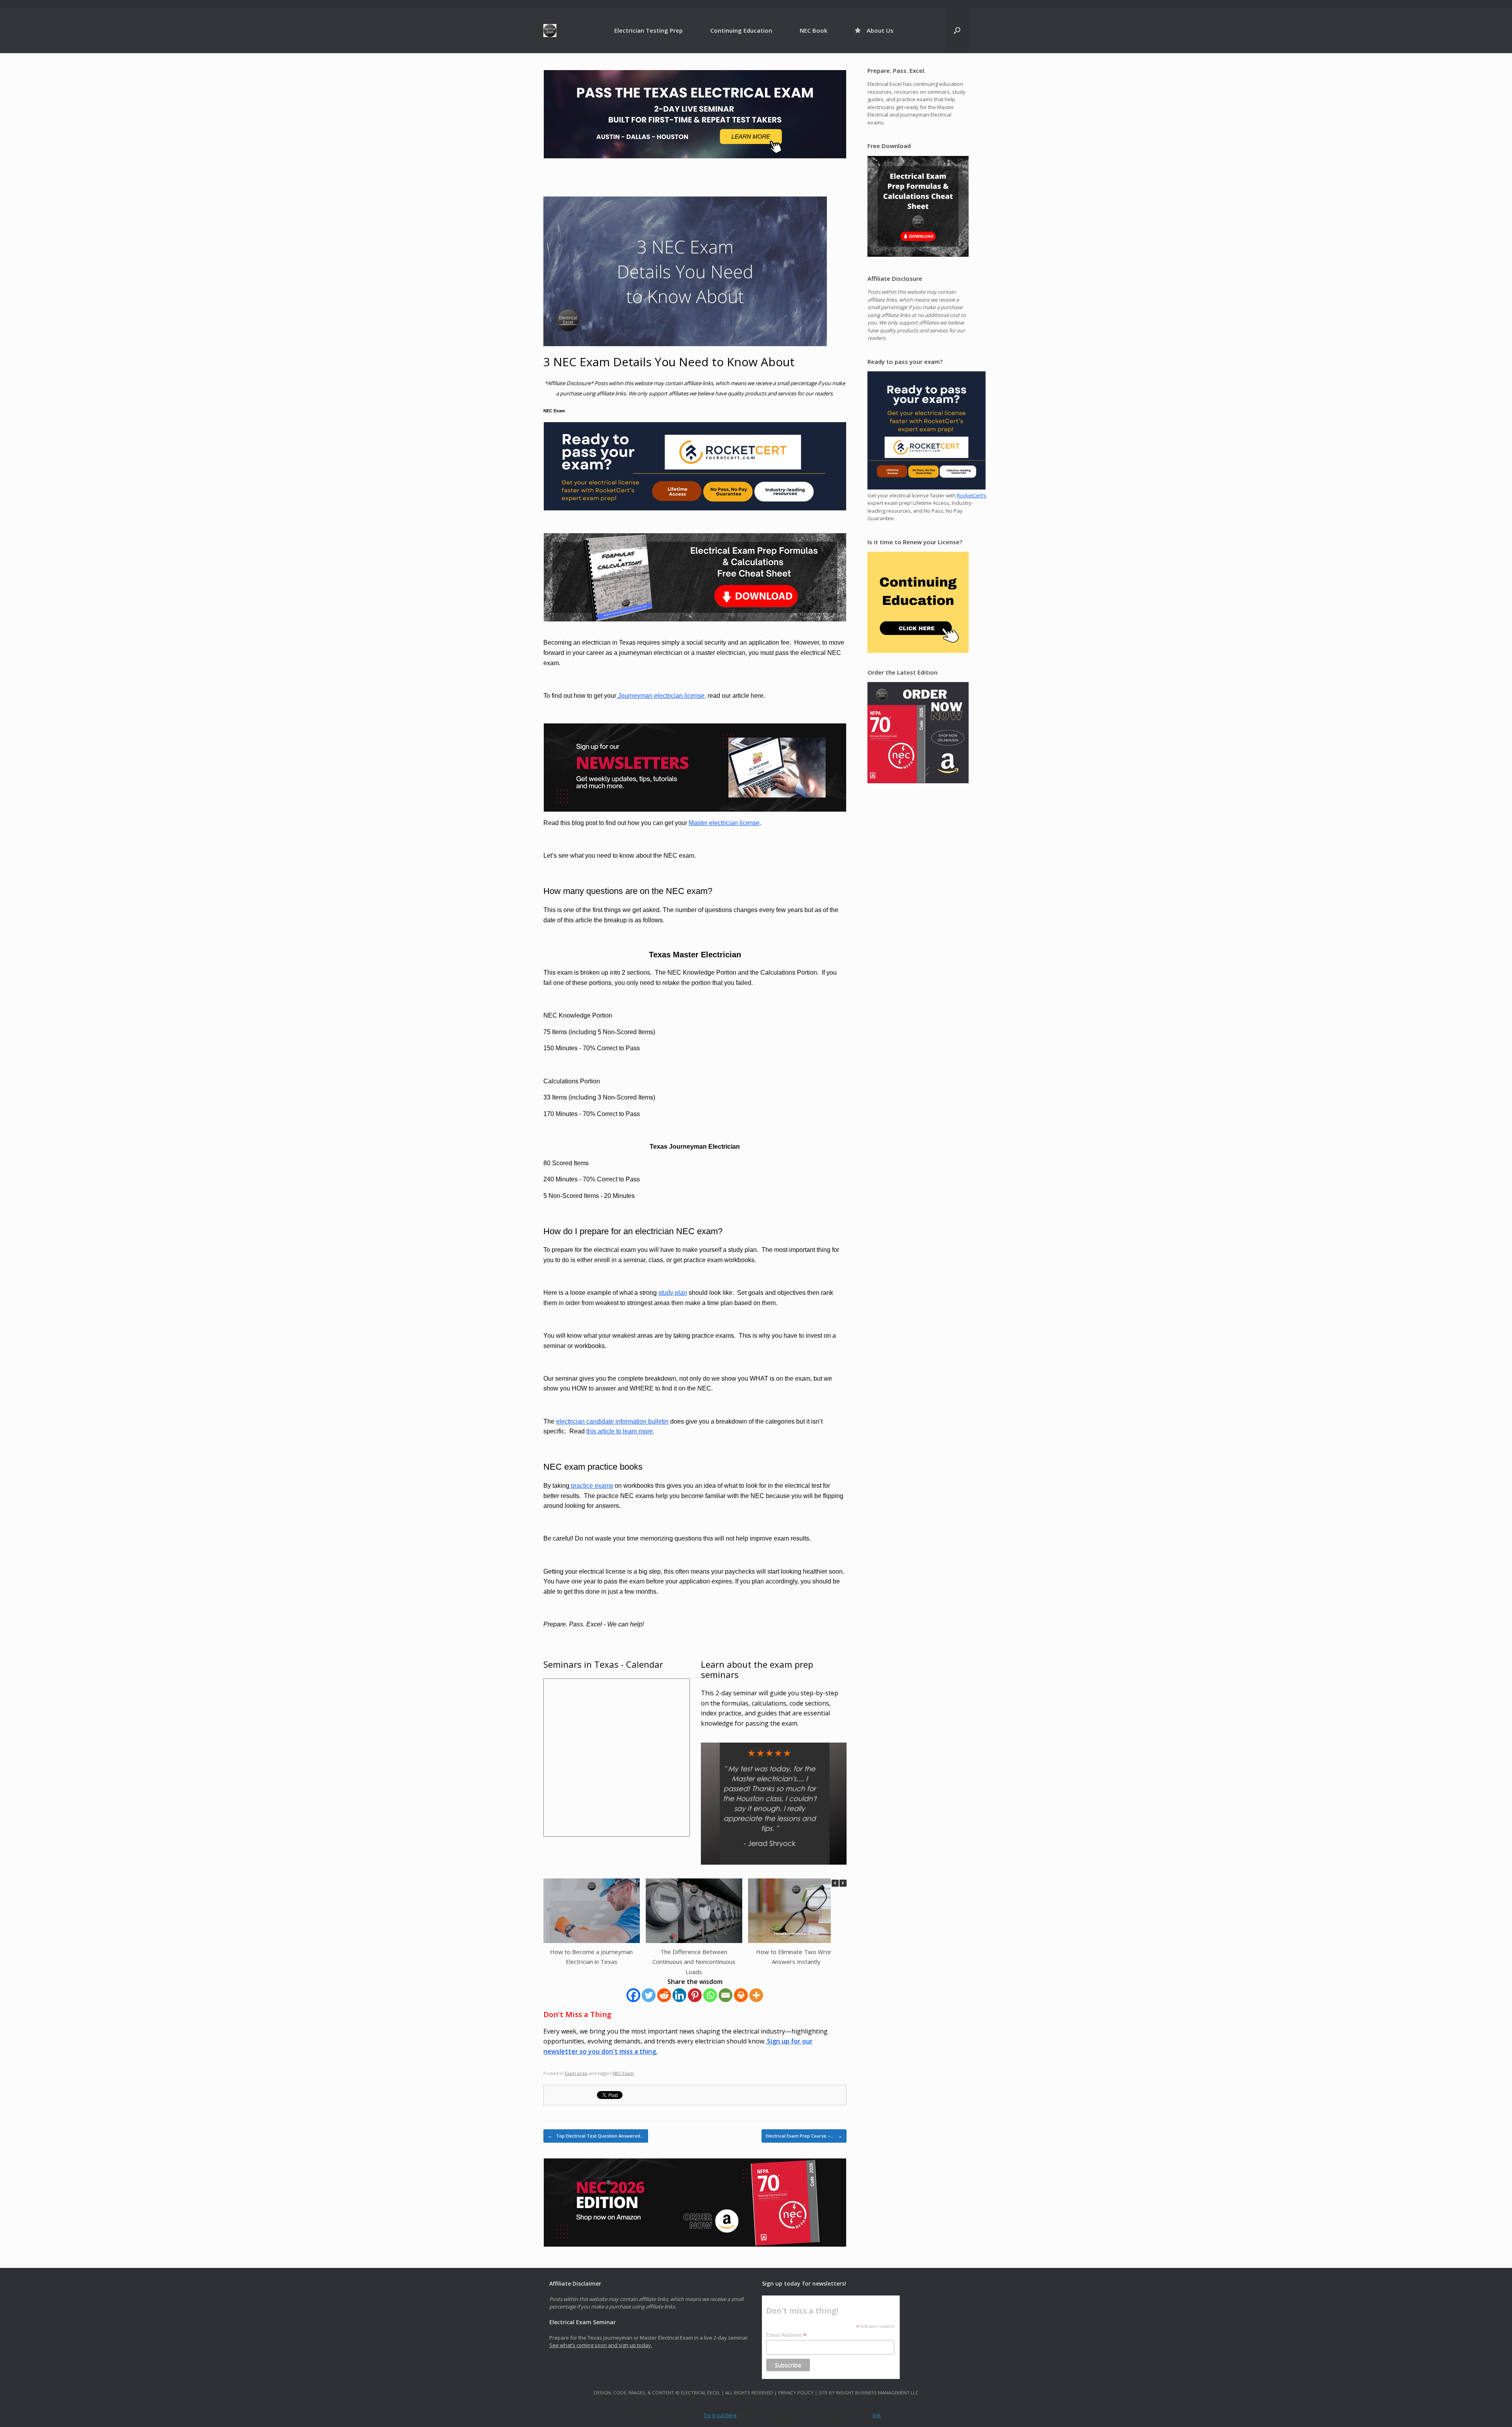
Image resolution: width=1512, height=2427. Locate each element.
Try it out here (720, 2415)
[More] (756, 1995)
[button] (843, 1883)
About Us (880, 30)
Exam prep (576, 2073)
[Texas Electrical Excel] (550, 31)
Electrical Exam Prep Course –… (804, 2136)
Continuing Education (741, 30)
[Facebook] (633, 1995)
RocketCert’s (972, 495)
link (877, 2415)
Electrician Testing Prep (649, 30)
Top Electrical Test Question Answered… (596, 2136)
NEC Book (813, 30)
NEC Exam (624, 2073)
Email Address (786, 2335)
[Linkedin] (679, 1995)
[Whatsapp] (710, 1995)
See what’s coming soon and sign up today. (601, 2345)
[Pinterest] (695, 1995)
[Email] (725, 1995)
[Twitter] (649, 1995)
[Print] (741, 1995)
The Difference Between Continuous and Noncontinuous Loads (694, 1962)
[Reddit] (664, 1995)
